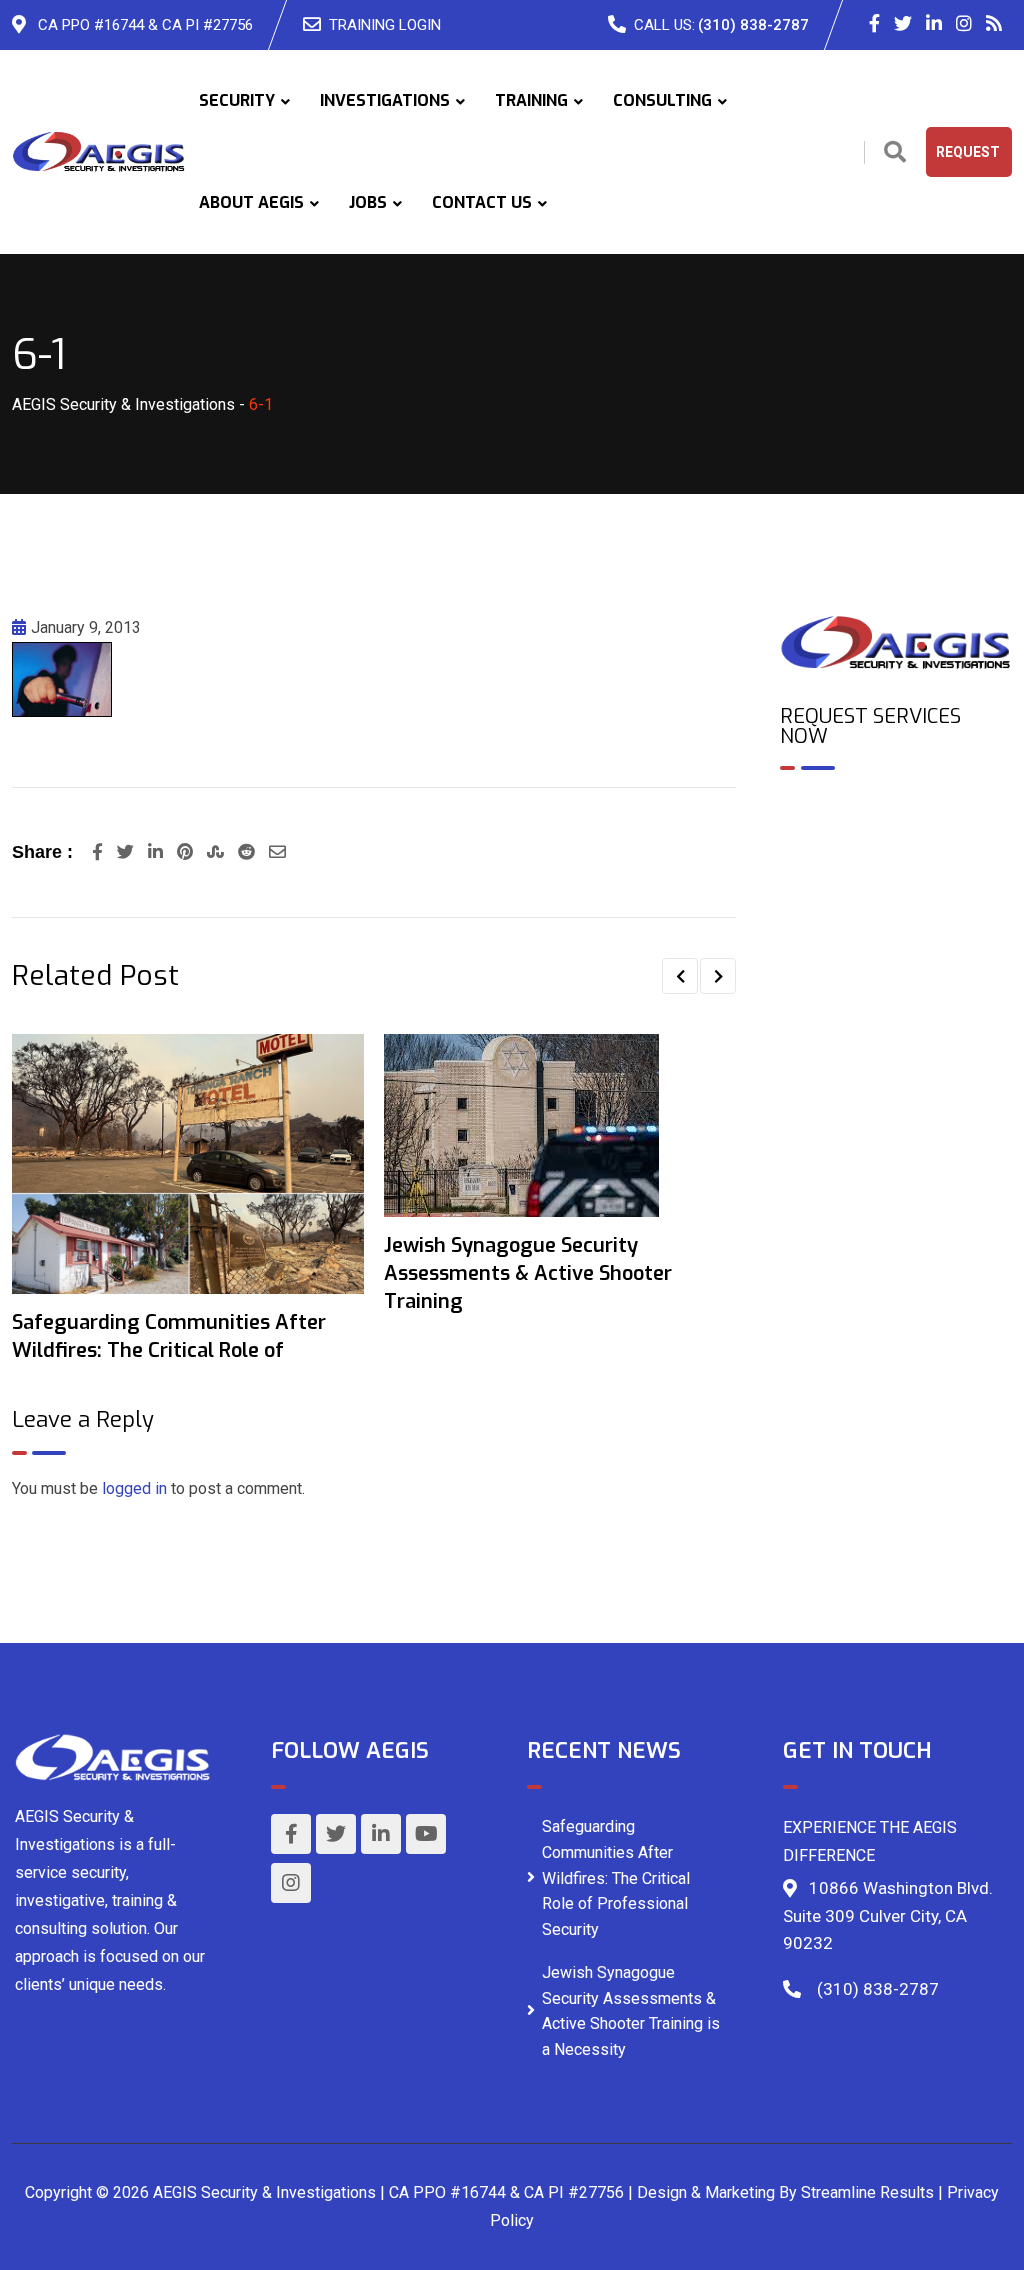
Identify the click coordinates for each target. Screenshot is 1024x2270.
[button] (680, 976)
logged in (134, 1488)
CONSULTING (662, 100)
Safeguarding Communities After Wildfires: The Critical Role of (169, 1336)
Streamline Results (867, 2192)
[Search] (895, 152)
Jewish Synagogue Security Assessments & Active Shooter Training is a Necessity (631, 2011)
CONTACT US (482, 202)
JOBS (368, 202)
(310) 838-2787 (753, 25)
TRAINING (531, 100)
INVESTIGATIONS (385, 100)
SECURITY (237, 100)
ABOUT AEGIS (251, 202)
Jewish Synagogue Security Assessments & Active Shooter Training (528, 1273)
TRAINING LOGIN (385, 25)
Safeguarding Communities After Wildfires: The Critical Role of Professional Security (616, 1877)
